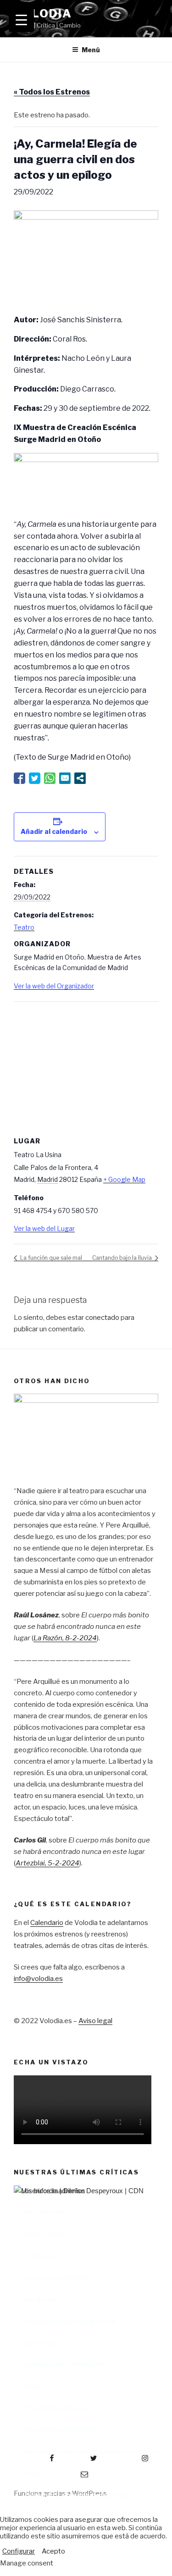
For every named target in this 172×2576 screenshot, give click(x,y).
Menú (91, 50)
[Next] (140, 2300)
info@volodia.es (38, 1979)
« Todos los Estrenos (52, 92)
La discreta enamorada (60, 2430)
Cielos (34, 2473)
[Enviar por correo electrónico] (65, 778)
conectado (102, 1318)
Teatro (24, 927)
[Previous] (32, 2300)
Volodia (43, 14)
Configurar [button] (19, 2551)
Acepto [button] (53, 2551)
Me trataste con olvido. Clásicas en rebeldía (91, 2452)
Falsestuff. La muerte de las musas (78, 2495)
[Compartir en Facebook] (19, 778)
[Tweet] (35, 778)
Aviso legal (95, 2021)
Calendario (47, 1923)
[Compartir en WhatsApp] (50, 778)
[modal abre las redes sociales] (80, 778)
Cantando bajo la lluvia (123, 1258)
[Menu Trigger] (21, 19)
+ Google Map (124, 1179)
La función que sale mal (50, 1258)
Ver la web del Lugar (44, 1228)
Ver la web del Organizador (54, 986)
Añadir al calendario (54, 831)
